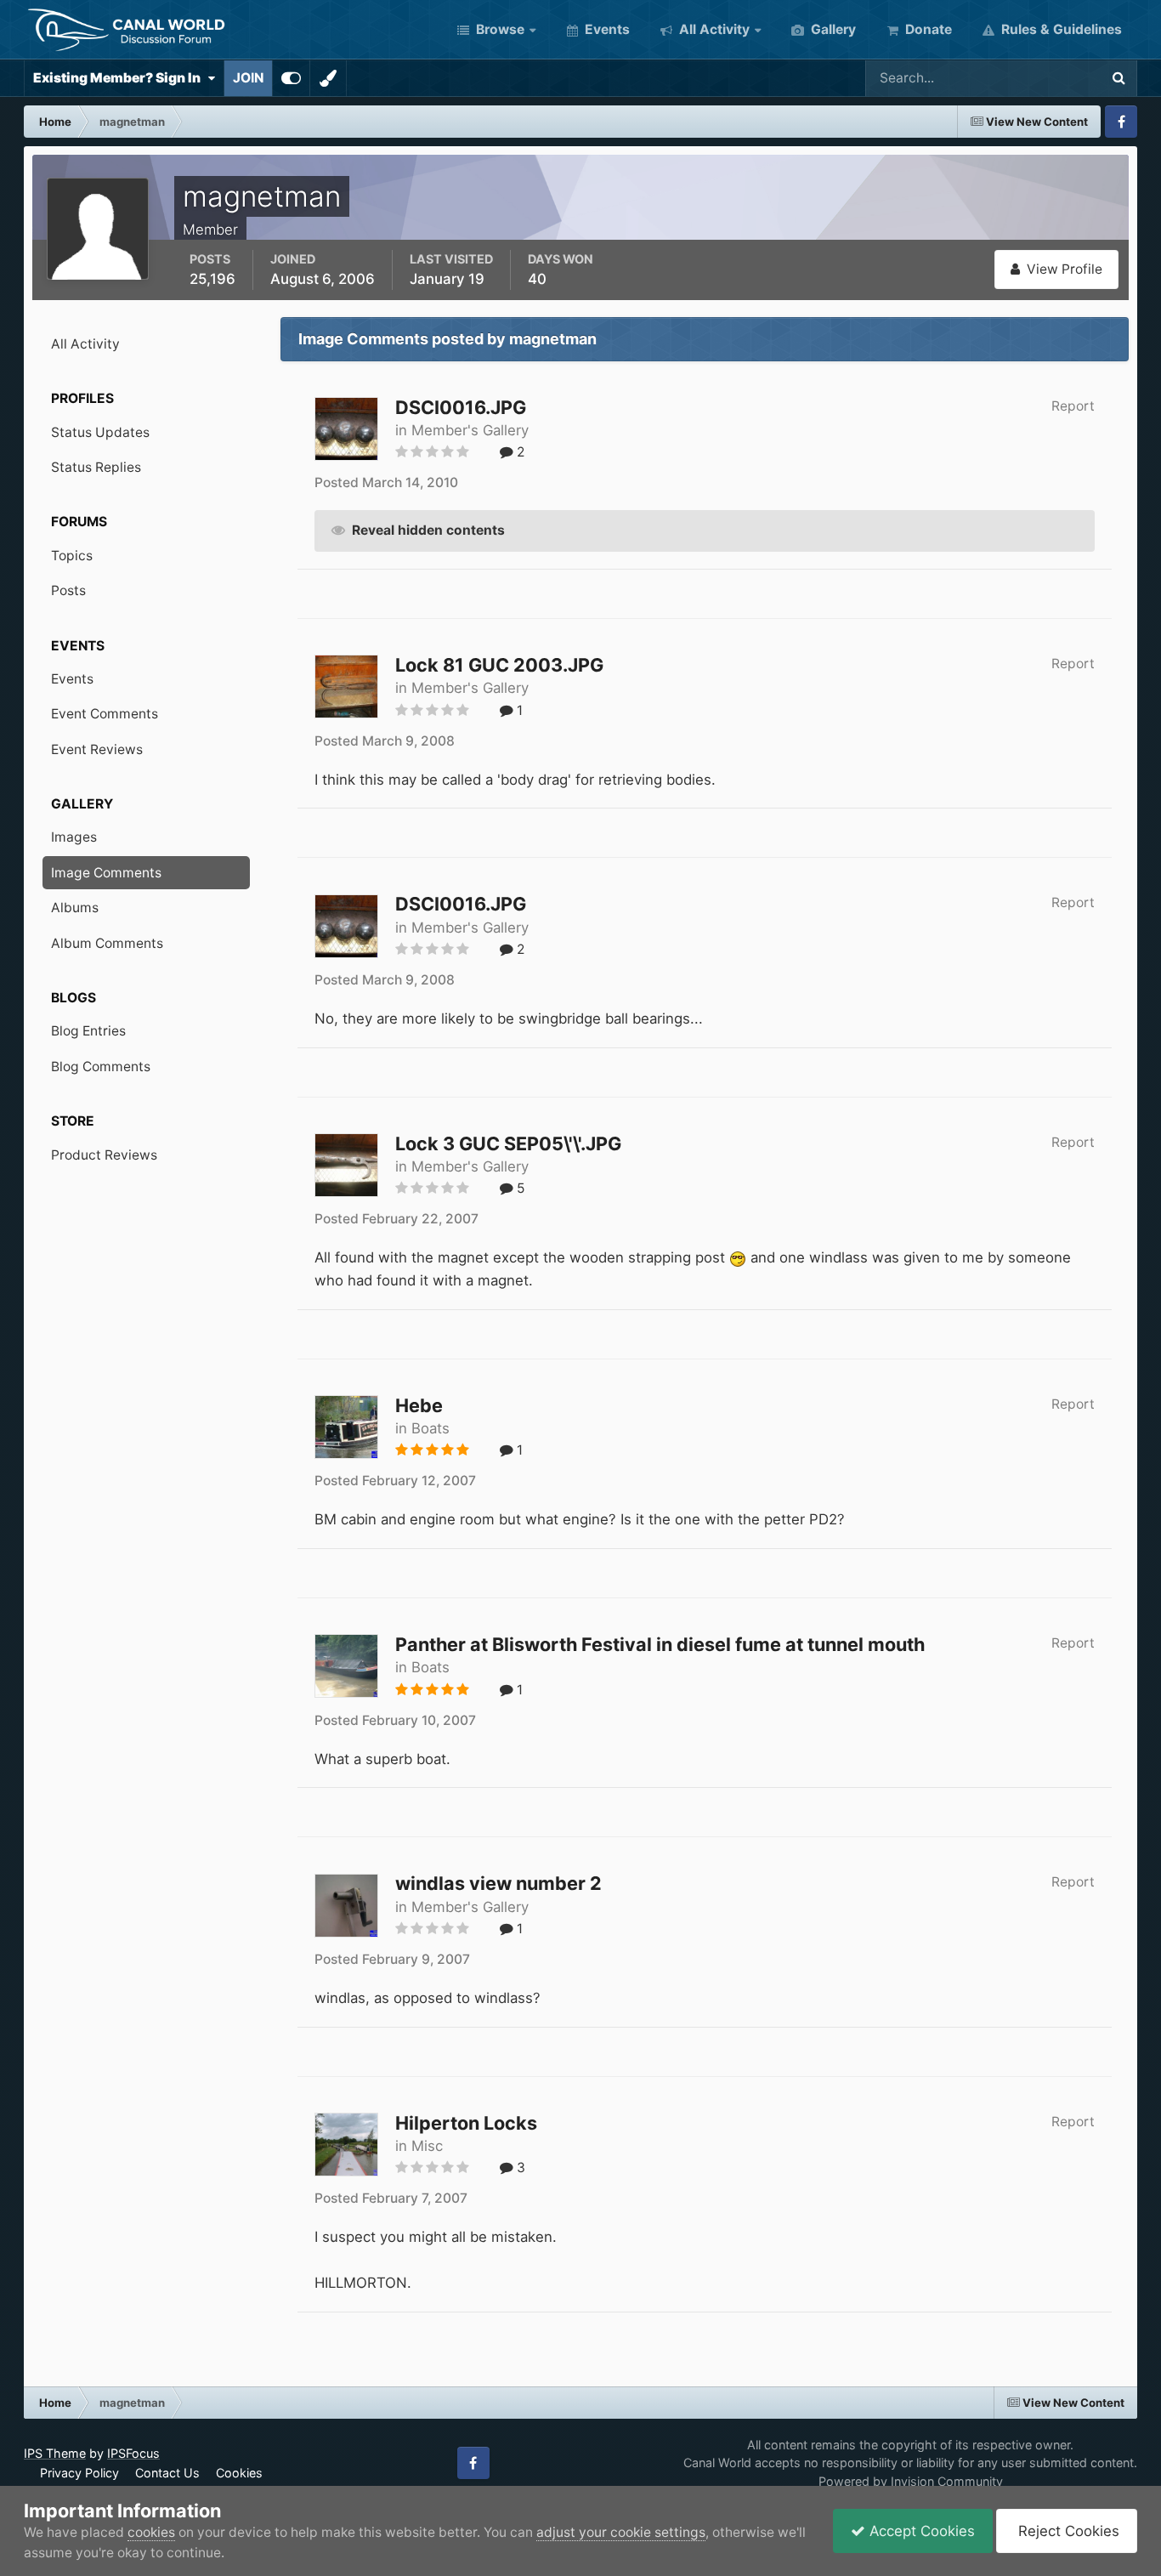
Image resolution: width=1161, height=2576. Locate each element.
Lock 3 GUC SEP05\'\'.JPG (508, 1143)
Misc (427, 2146)
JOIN (248, 78)
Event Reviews (97, 749)
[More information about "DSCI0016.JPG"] (346, 429)
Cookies (239, 2473)
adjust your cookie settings (621, 2532)
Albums (75, 908)
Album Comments (107, 943)
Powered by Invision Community (911, 2481)
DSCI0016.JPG (461, 407)
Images (74, 837)
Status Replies (96, 467)
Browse (498, 29)
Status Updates (1030, 78)
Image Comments (106, 873)
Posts (68, 590)
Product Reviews (104, 1155)
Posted (386, 482)
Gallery (832, 29)
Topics (72, 556)
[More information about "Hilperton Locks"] (346, 2145)
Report (1073, 406)
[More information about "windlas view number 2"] (346, 1906)
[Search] (1119, 78)
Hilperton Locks (466, 2123)
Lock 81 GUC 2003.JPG (499, 665)
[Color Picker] (328, 78)
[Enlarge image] (738, 1257)
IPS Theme (55, 2453)
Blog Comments (101, 1067)
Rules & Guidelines (1060, 29)
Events (606, 29)
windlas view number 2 (498, 1883)
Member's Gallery (470, 430)
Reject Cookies (1067, 2531)
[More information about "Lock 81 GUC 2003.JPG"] (346, 687)
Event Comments (105, 714)
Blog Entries (88, 1031)
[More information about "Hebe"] (346, 1427)
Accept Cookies (920, 2531)
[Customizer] (291, 78)
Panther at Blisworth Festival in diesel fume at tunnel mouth (660, 1644)
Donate (927, 29)
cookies (151, 2532)
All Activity (713, 29)
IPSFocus (133, 2453)
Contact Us (167, 2473)
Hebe (419, 1405)
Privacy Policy (79, 2473)
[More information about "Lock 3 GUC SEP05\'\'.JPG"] (346, 1165)
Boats (430, 1428)
